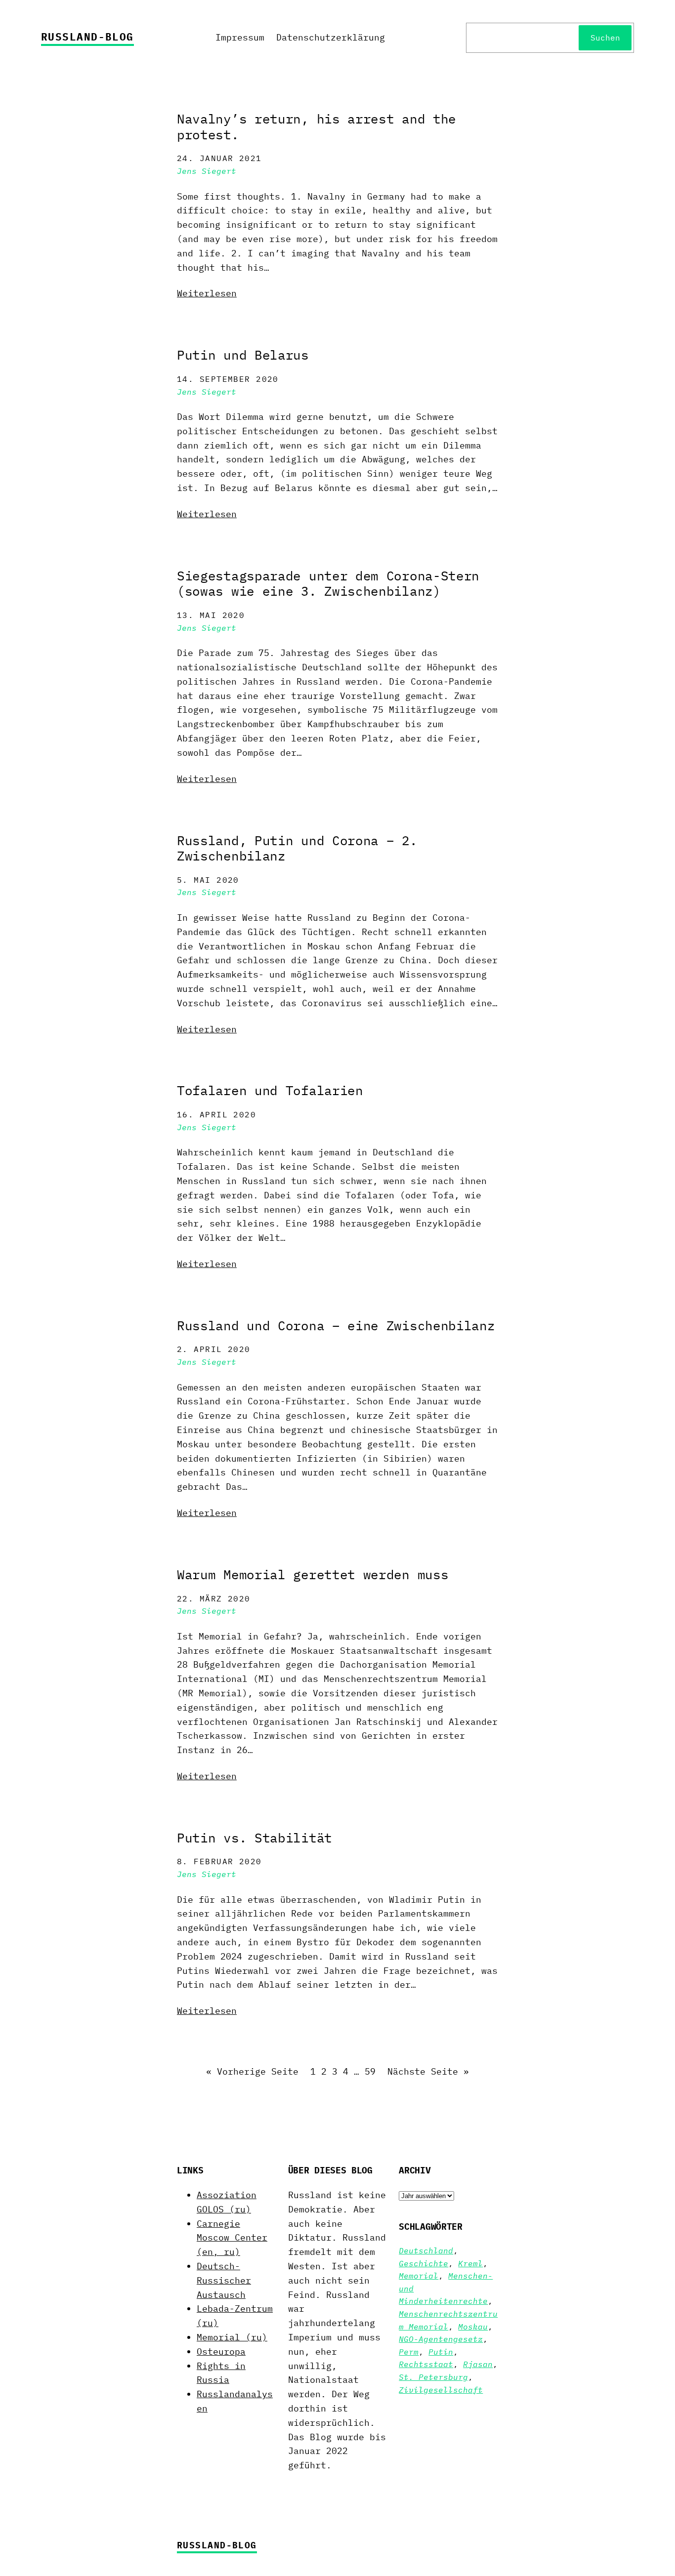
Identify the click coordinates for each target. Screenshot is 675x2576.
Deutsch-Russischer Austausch (224, 2280)
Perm (409, 2352)
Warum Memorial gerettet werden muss (313, 1575)
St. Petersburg (433, 2377)
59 (370, 2071)
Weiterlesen (207, 293)
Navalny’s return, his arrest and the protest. (316, 127)
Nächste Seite (428, 2071)
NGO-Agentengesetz (441, 2339)
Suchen (605, 38)
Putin (441, 2352)
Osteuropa (221, 2351)
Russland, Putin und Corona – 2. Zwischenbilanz (297, 848)
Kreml (470, 2263)
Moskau (473, 2327)
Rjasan (478, 2364)
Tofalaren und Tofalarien (270, 1091)
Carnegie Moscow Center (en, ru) (232, 2238)
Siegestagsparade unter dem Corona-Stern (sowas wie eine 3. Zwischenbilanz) (328, 584)
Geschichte (423, 2263)
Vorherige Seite (252, 2071)
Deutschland (426, 2250)
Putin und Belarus (243, 355)
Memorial (419, 2276)
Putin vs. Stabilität (254, 1838)
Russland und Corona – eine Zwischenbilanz (336, 1326)
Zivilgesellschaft (441, 2390)
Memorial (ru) (232, 2337)
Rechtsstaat (426, 2364)
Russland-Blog (87, 37)
